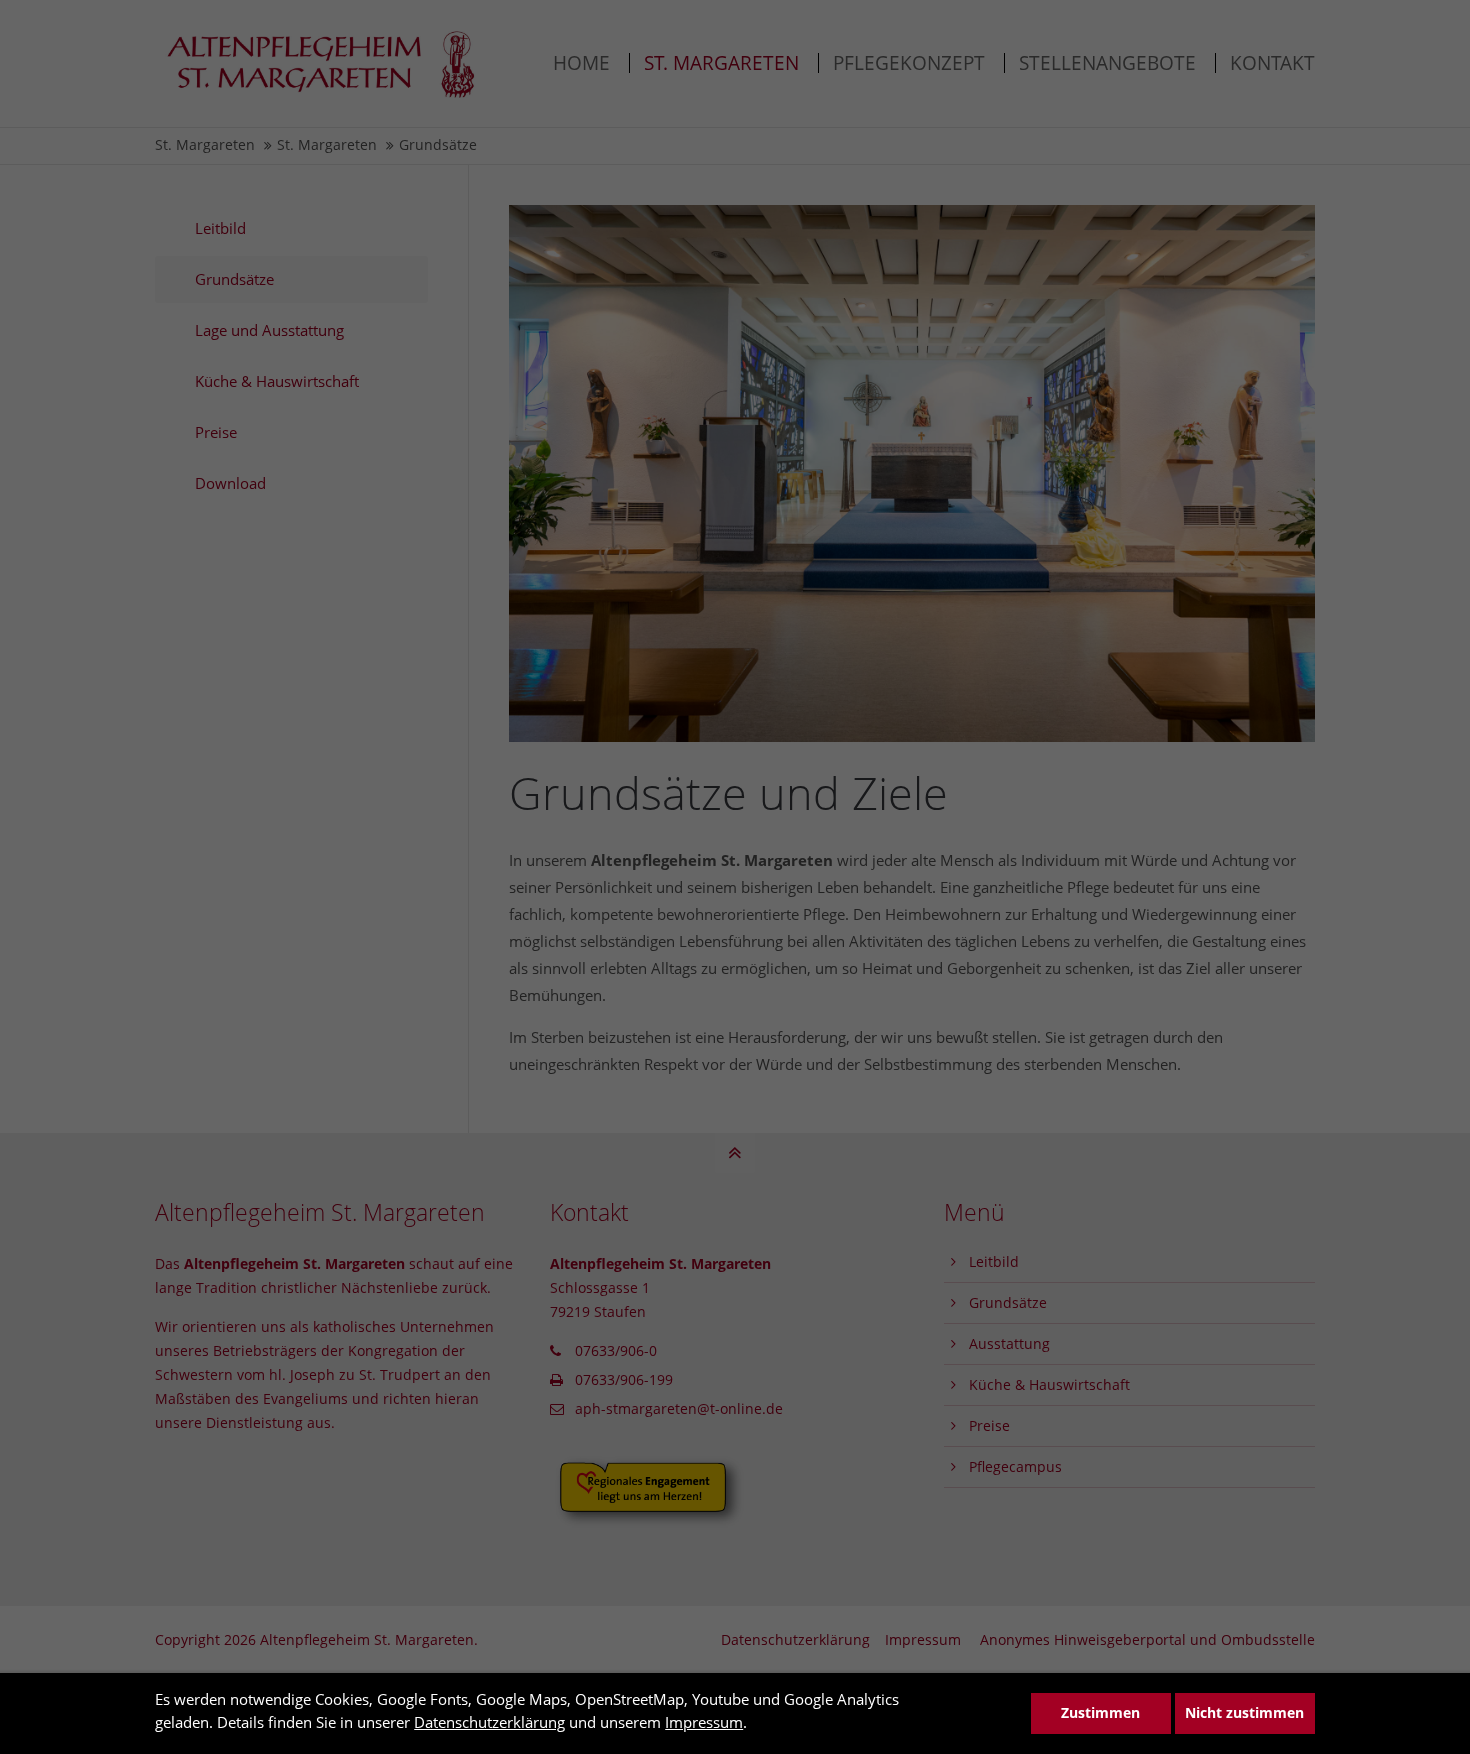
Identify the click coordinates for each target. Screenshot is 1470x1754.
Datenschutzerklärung (489, 1722)
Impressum (704, 1722)
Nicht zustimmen (1244, 1713)
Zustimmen (1100, 1713)
